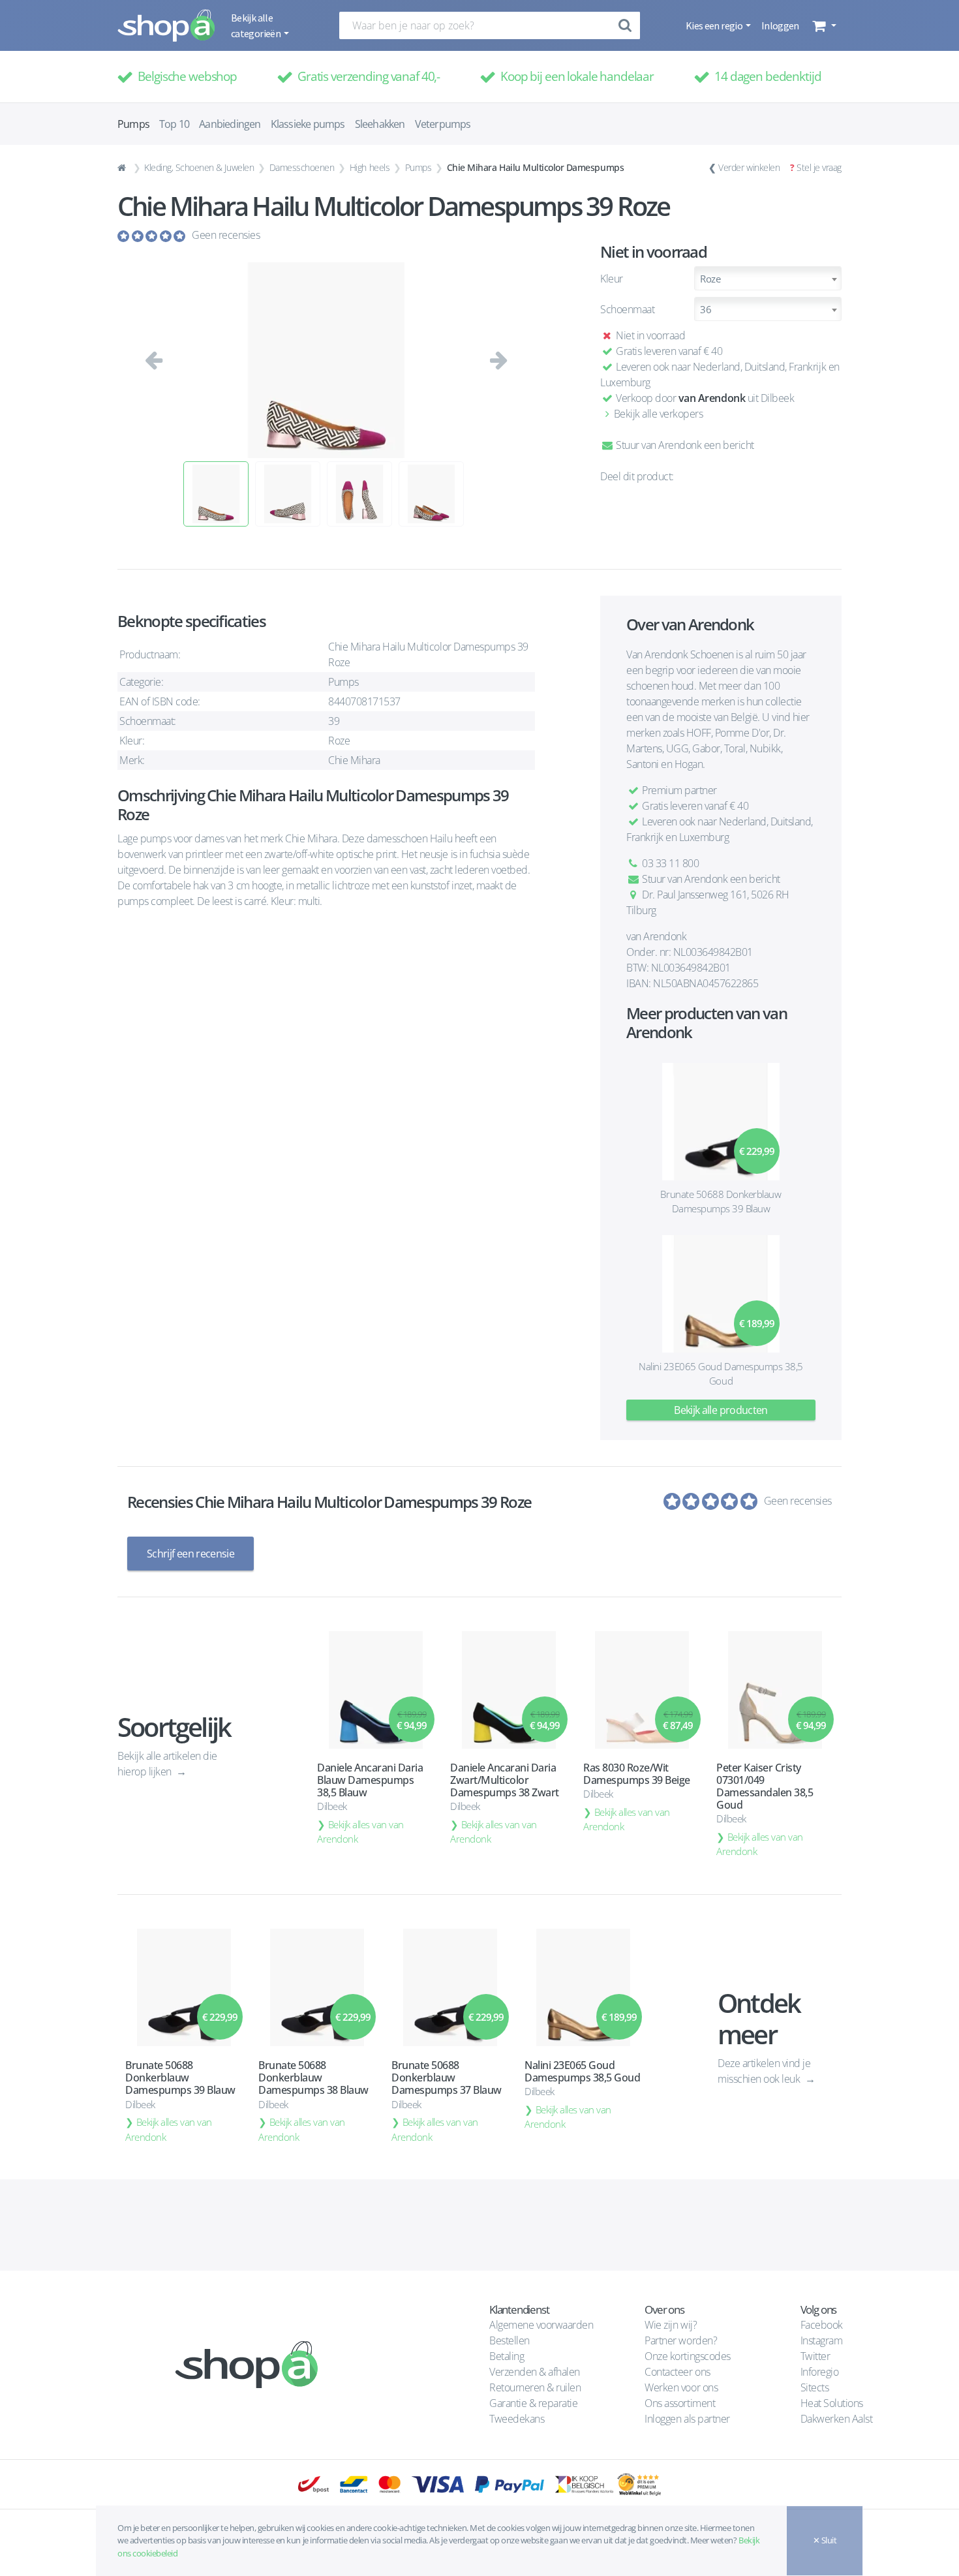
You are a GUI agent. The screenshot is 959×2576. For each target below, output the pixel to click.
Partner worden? (681, 2340)
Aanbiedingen (230, 124)
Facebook (822, 2325)
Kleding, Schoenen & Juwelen (199, 167)
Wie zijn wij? (671, 2325)
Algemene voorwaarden (541, 2325)
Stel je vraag (819, 167)
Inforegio (821, 2372)
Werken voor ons (681, 2387)
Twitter (815, 2356)
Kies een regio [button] (715, 25)
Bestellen (510, 2340)
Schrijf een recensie (190, 1554)
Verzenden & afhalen (535, 2372)
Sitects (816, 2387)
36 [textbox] (706, 309)
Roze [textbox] (710, 279)
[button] (823, 25)
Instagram (822, 2340)
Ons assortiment (680, 2403)
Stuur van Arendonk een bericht (684, 445)
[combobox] (768, 278)
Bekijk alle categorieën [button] (256, 25)
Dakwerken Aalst (838, 2419)
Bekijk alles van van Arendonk (360, 1832)
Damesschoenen (302, 167)
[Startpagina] (123, 168)
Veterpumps (443, 124)
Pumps (419, 167)
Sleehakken (380, 124)
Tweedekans (517, 2419)
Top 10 (174, 124)
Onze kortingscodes (687, 2356)
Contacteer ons (677, 2372)
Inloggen (780, 25)
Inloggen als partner (687, 2419)
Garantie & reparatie (533, 2403)
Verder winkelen (749, 167)
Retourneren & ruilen (535, 2387)
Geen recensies (226, 235)
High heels (370, 167)
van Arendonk (712, 398)
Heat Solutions (833, 2403)
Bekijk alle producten (721, 1410)
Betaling (507, 2356)
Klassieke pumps (308, 124)
